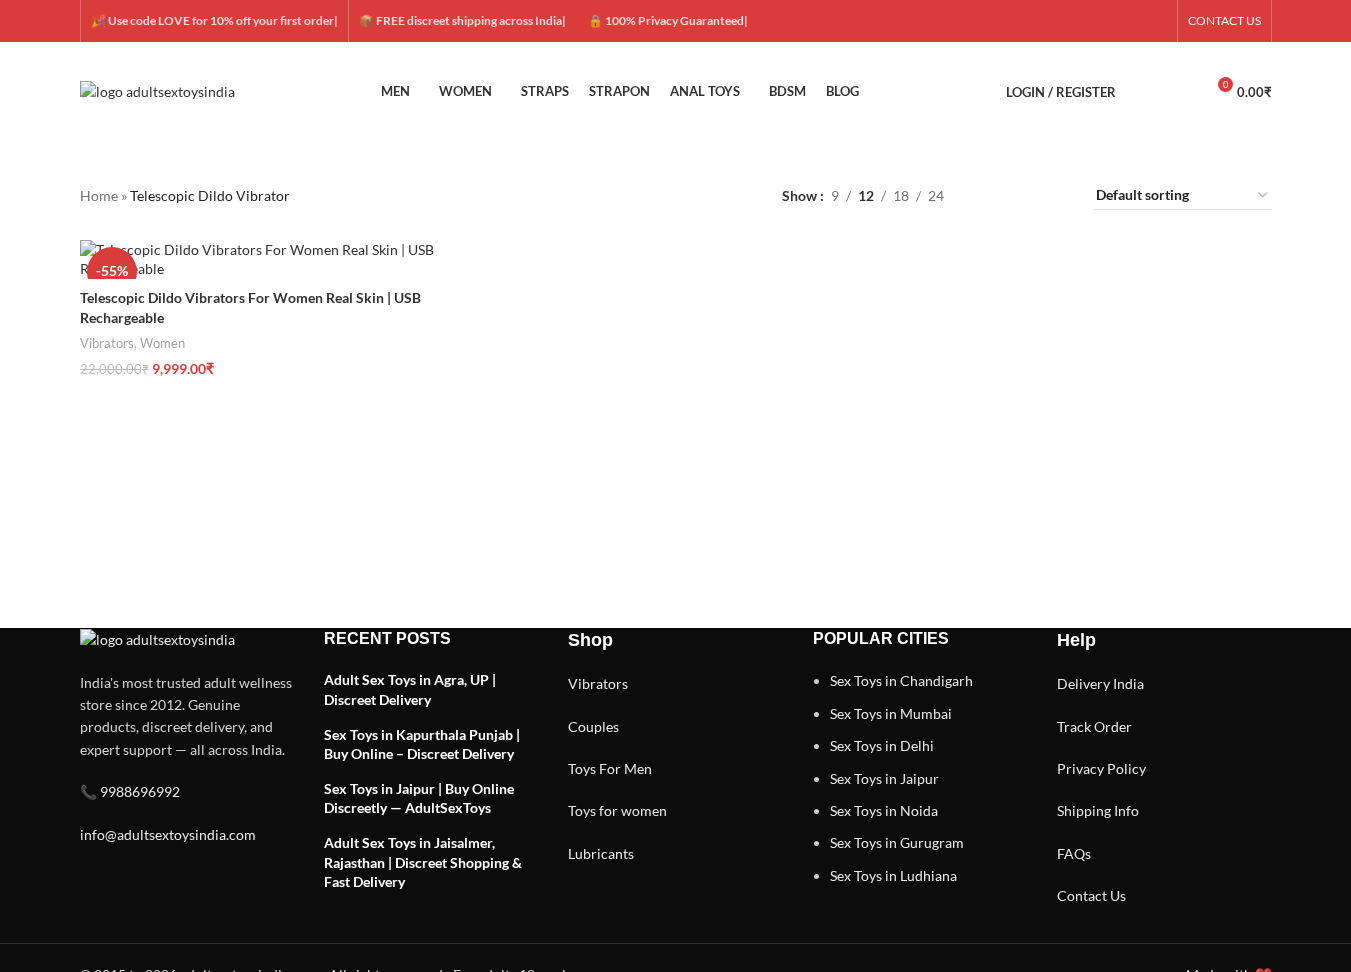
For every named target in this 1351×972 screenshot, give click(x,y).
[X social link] (1083, 21)
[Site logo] (157, 90)
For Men (625, 768)
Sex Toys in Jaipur (884, 778)
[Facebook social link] (1059, 21)
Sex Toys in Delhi (882, 745)
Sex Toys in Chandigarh (901, 680)
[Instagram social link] (1107, 21)
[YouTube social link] (1131, 21)
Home (99, 195)
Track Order (1094, 726)
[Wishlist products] (1180, 92)
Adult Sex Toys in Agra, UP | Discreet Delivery (410, 689)
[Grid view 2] (990, 195)
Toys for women (617, 810)
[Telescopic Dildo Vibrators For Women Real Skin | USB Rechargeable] (272, 259)
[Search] (1144, 92)
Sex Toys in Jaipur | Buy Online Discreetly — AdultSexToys (419, 798)
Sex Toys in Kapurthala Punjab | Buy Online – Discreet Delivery (422, 744)
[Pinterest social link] (1155, 21)
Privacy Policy (1101, 768)
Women (162, 343)
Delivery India (1100, 683)
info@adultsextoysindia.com (168, 834)
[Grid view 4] (1054, 195)
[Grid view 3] (1022, 195)
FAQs (1074, 853)
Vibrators (107, 343)
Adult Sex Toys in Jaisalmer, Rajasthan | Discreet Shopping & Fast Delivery (423, 862)
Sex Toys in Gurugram (897, 842)
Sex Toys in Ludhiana (893, 875)
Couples (593, 726)
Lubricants (601, 853)
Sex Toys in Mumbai (891, 713)
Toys (582, 768)
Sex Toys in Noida (884, 810)
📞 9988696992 (130, 791)
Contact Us (1091, 895)
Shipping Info (1098, 810)
